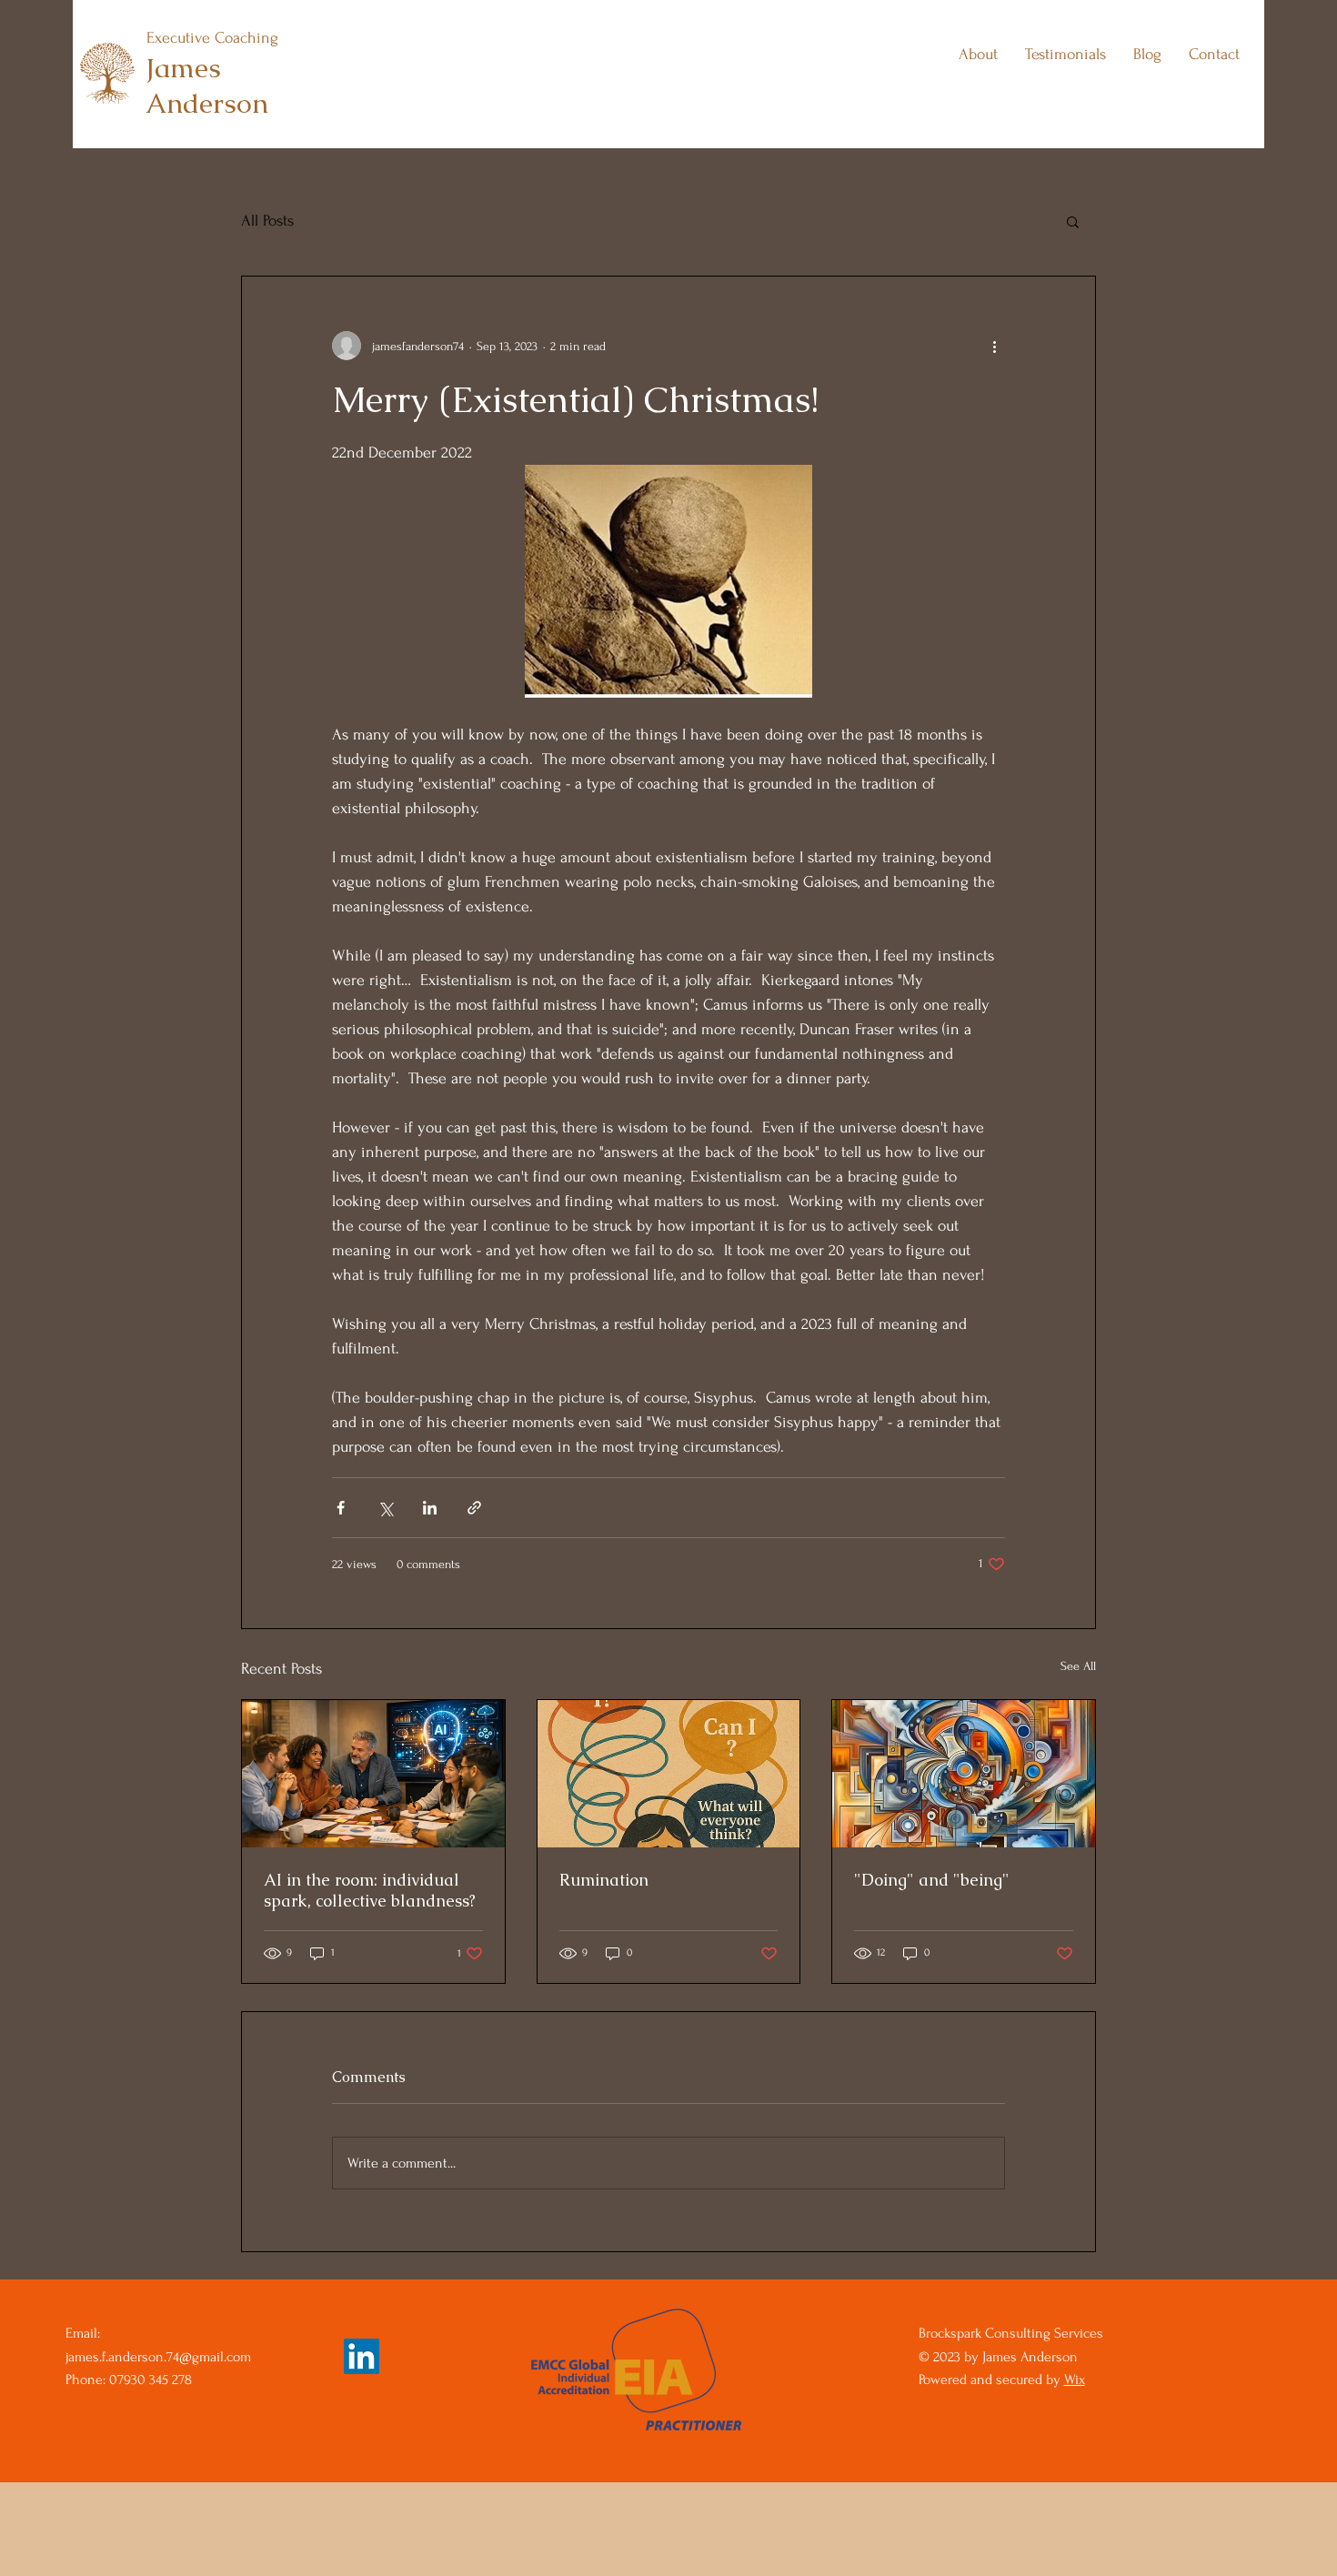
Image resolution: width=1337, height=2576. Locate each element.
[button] (1073, 221)
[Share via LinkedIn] (430, 1508)
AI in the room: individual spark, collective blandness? (370, 1890)
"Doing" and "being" (932, 1880)
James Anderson (207, 86)
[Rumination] (669, 1774)
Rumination (604, 1880)
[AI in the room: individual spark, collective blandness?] (373, 1774)
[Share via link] (474, 1508)
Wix (1075, 2380)
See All (1078, 1666)
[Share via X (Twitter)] (385, 1508)
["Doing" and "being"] (964, 1774)
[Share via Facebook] (341, 1508)
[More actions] (994, 346)
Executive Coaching (212, 38)
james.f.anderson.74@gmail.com (158, 2357)
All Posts (267, 221)
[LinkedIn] (362, 2356)
